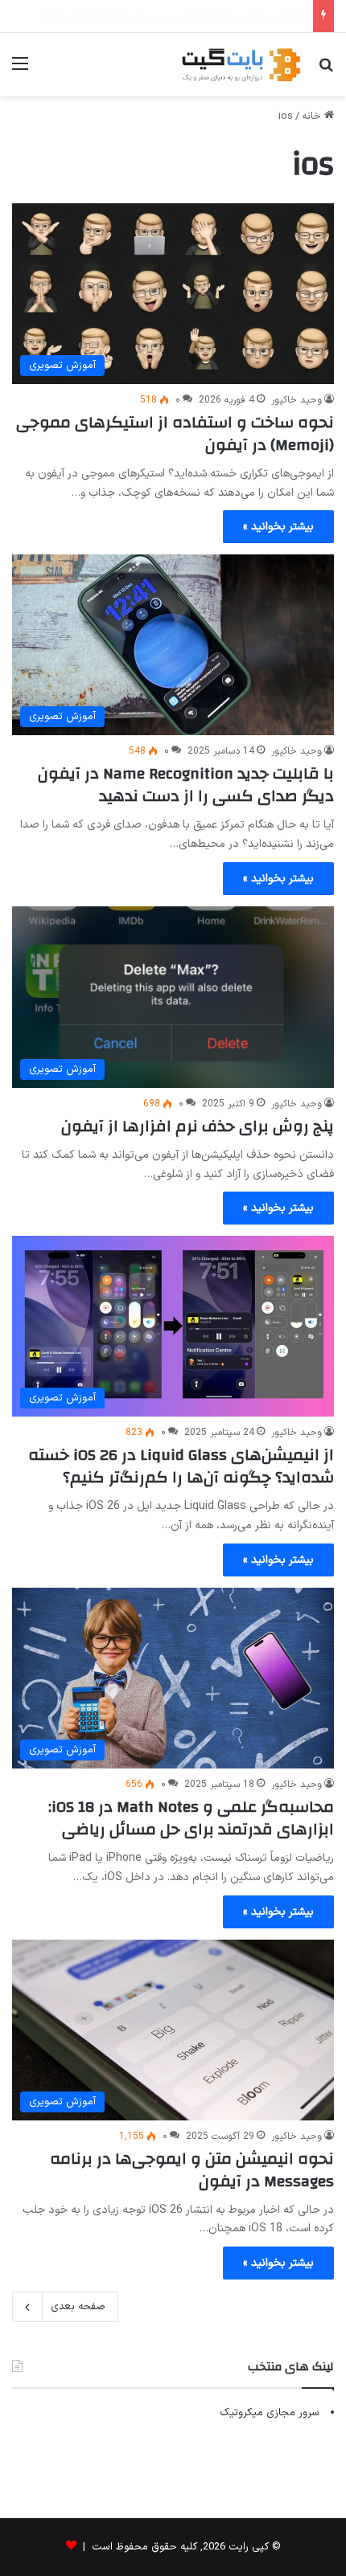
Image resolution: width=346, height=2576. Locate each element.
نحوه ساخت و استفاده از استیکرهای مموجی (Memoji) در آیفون (175, 433)
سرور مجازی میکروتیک (270, 2413)
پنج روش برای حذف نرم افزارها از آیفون (198, 1126)
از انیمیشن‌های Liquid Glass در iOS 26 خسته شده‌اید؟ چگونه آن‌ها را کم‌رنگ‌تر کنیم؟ (181, 1466)
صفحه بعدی (78, 2307)
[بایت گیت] (241, 65)
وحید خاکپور (297, 400)
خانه (313, 117)
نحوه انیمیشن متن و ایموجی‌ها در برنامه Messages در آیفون (192, 2170)
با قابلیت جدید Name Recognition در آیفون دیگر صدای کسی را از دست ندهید (186, 785)
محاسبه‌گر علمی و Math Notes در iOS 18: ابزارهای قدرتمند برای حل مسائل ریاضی (191, 1818)
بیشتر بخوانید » (278, 527)
